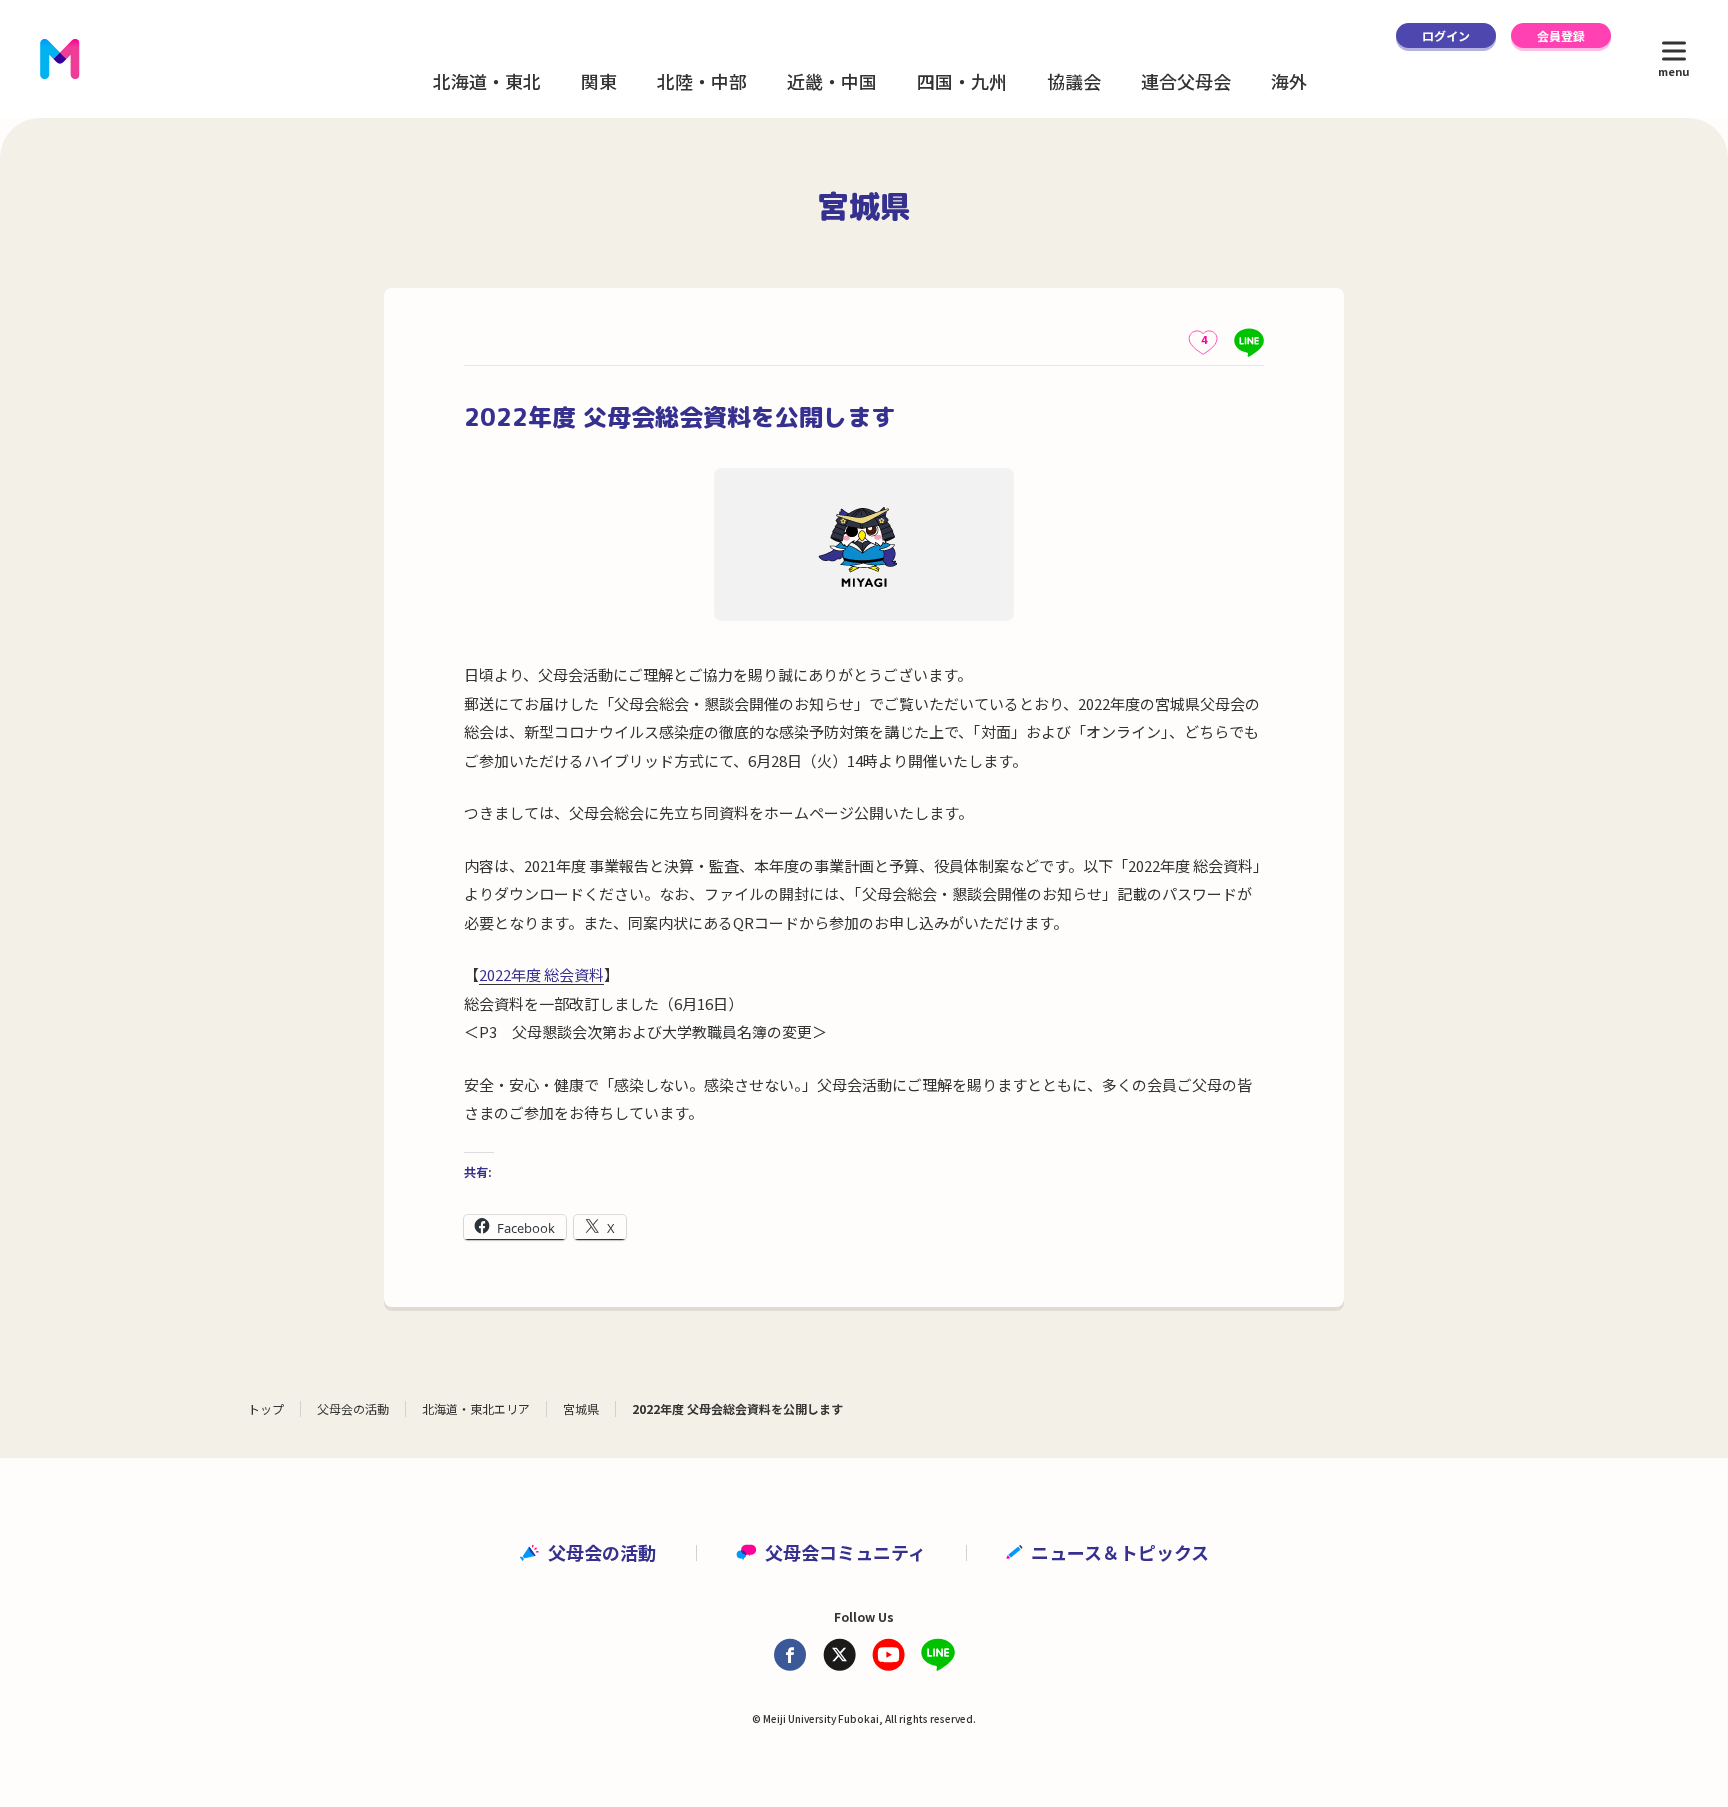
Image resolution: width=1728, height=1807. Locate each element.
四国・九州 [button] (962, 81)
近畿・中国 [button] (832, 81)
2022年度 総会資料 (541, 974)
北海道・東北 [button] (487, 81)
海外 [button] (1289, 81)
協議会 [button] (1074, 81)
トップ (266, 1408)
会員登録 (1561, 35)
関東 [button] (599, 81)
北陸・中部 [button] (702, 81)
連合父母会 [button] (1186, 81)
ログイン (1446, 35)
